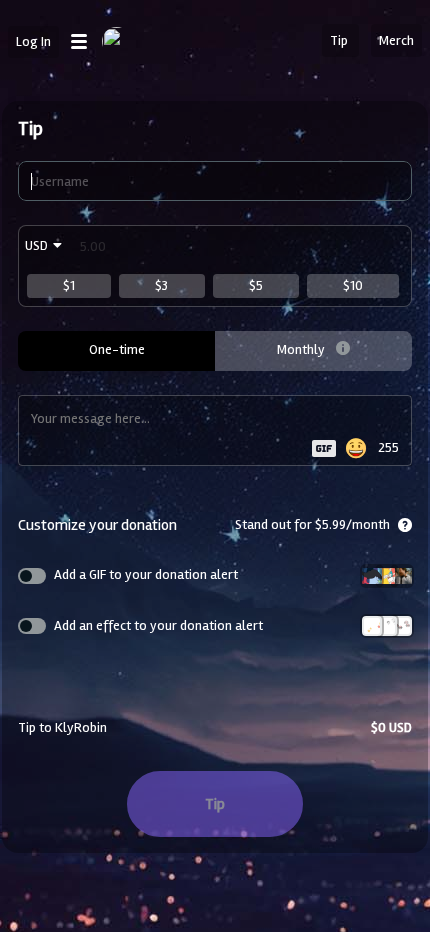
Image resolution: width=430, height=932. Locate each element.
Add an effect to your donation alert (158, 625)
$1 (69, 285)
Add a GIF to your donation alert (146, 574)
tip (215, 804)
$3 (161, 285)
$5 (256, 285)
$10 (353, 285)
